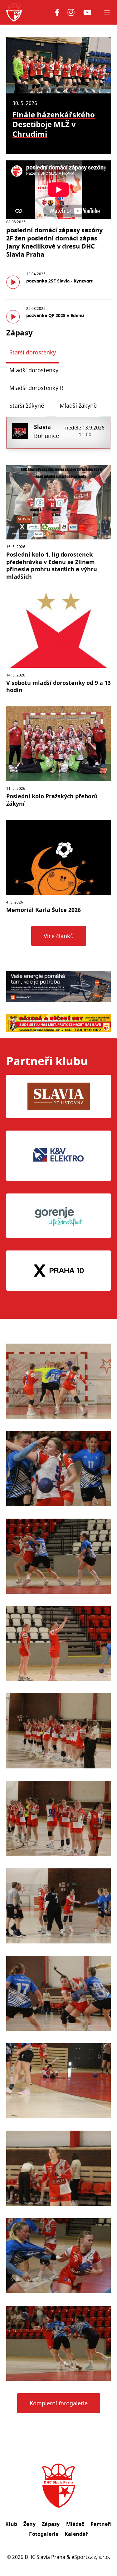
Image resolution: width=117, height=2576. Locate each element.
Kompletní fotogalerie (59, 2403)
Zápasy (51, 2524)
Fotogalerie (44, 2534)
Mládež (75, 2524)
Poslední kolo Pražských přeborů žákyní (52, 800)
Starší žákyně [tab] (27, 406)
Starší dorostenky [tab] (33, 352)
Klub (11, 2524)
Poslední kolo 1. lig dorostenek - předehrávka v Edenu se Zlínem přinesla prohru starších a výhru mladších (52, 565)
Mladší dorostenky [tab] (34, 370)
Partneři (101, 2524)
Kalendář (76, 2534)
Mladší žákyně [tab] (78, 406)
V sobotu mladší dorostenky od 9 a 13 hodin (58, 686)
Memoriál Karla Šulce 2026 (44, 910)
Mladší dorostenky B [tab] (37, 388)
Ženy (29, 2524)
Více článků (59, 936)
